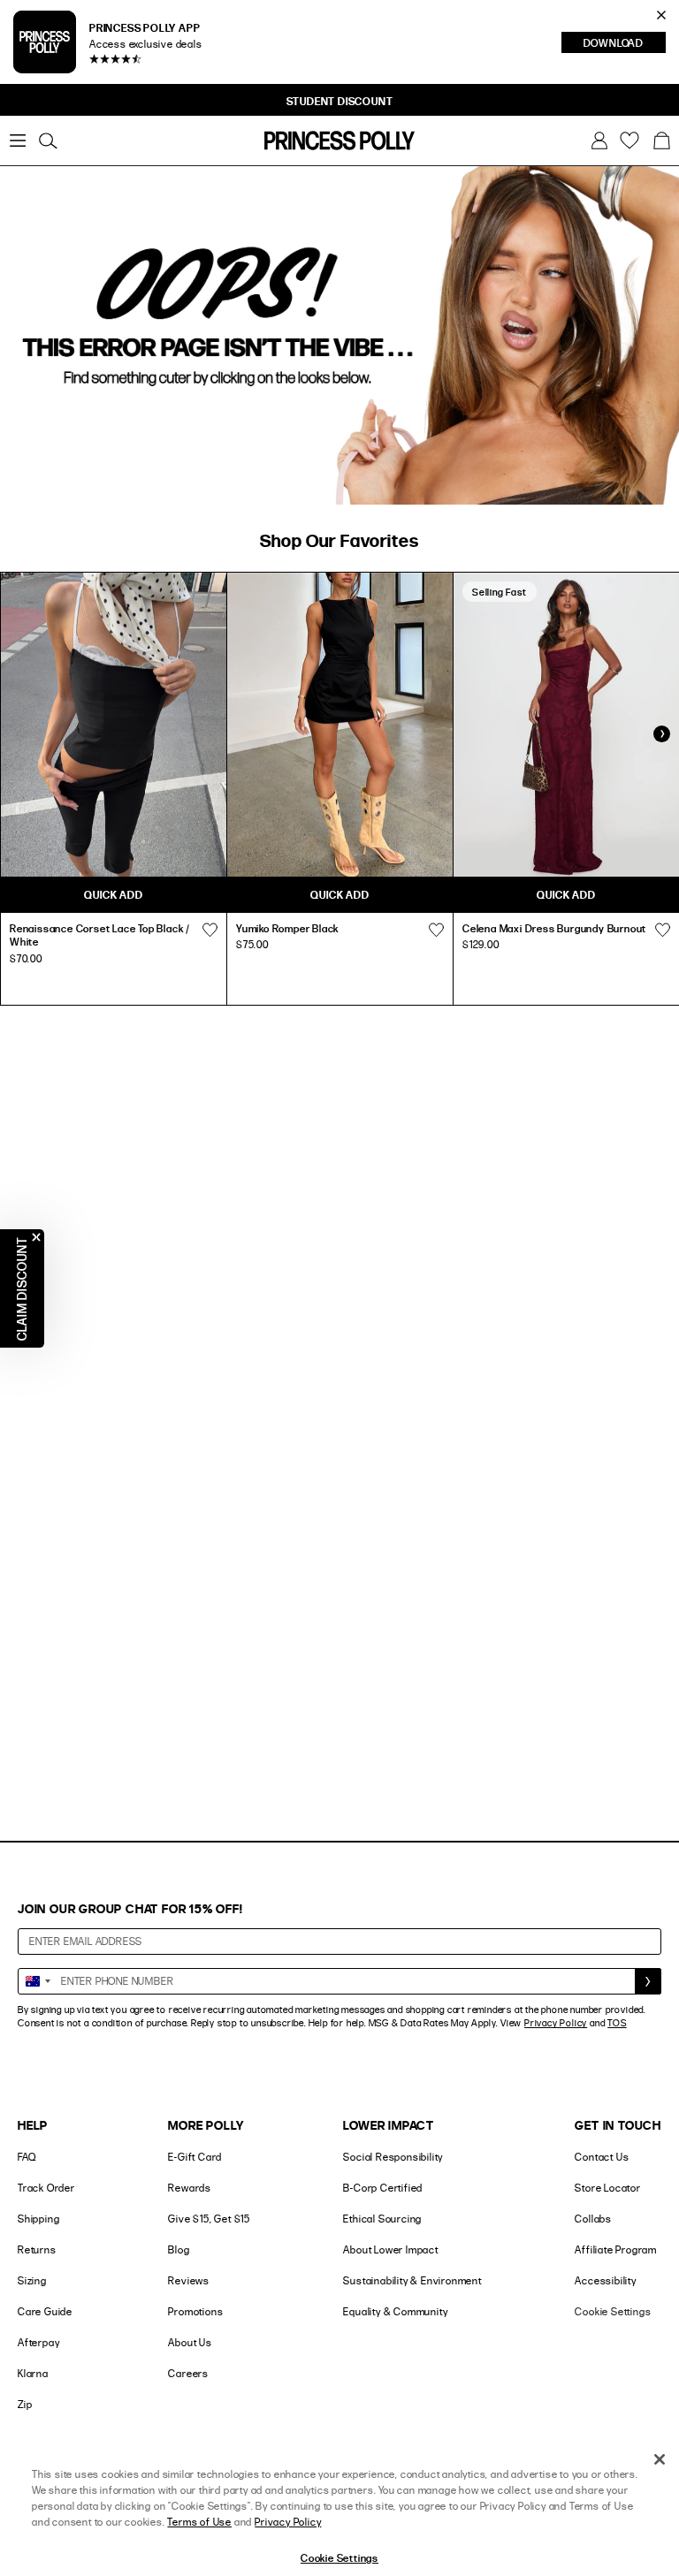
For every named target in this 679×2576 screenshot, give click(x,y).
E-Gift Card (195, 2157)
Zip (25, 2404)
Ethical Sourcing (382, 2219)
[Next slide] (661, 733)
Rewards (190, 2188)
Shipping (38, 2219)
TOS (617, 2023)
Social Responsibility (393, 2157)
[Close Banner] (661, 15)
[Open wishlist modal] (210, 931)
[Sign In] (599, 141)
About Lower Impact (390, 2249)
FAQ (27, 2157)
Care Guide (45, 2311)
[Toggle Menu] (18, 141)
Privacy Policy (556, 2023)
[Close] (660, 2459)
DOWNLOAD (625, 44)
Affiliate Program (616, 2249)
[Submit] (648, 1981)
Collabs (593, 2219)
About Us (190, 2342)
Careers (188, 2373)
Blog (179, 2249)
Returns (37, 2249)
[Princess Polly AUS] (339, 141)
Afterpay (38, 2342)
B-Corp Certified (383, 2188)
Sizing (32, 2280)
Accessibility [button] (605, 2280)
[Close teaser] (36, 1237)
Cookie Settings (613, 2311)
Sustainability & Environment (412, 2280)
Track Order (46, 2188)
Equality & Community (395, 2311)
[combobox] (37, 1981)
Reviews (189, 2280)
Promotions (195, 2311)
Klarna (33, 2373)
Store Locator (607, 2188)
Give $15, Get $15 (209, 2219)
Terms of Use (199, 2522)
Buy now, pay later (306, 101)
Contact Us (602, 2157)
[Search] (48, 141)
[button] (661, 141)
